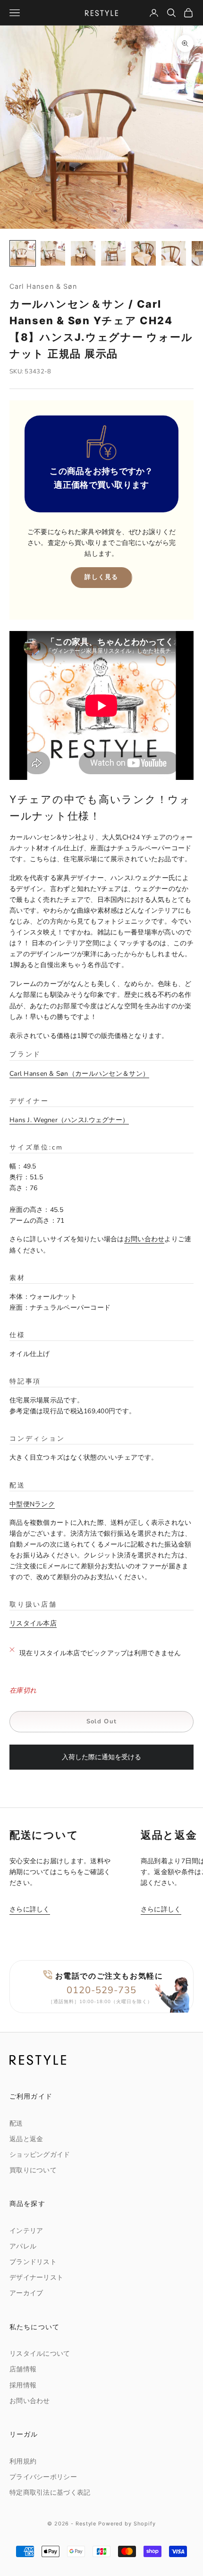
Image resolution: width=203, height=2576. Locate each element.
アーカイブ (26, 2293)
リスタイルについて (40, 2354)
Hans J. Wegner (66, 1120)
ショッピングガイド (40, 2155)
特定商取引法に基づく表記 (50, 2493)
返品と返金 (26, 2139)
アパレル (23, 2246)
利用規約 (23, 2461)
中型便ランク (32, 1504)
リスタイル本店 (33, 1623)
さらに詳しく (30, 1909)
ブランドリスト (33, 2262)
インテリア (26, 2231)
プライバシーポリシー (43, 2477)
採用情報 (23, 2385)
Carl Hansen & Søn (43, 286)
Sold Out (101, 1721)
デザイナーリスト (36, 2278)
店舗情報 (23, 2369)
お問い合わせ (144, 1239)
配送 (16, 2123)
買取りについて (33, 2170)
